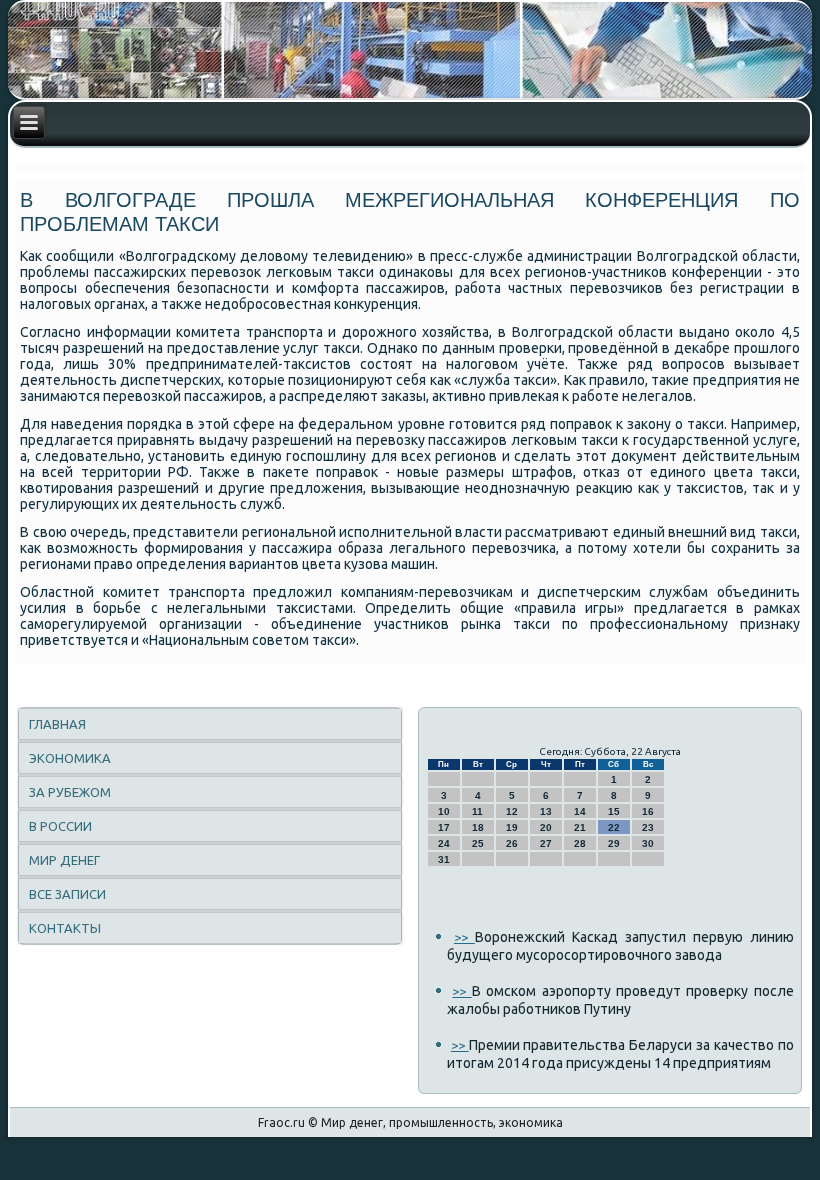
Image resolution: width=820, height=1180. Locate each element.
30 (648, 843)
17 (444, 827)
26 (512, 843)
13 (546, 811)
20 (546, 827)
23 (648, 827)
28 (580, 843)
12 (512, 811)
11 (477, 811)
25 (478, 843)
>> (464, 937)
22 (614, 827)
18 (478, 827)
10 (444, 811)
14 (580, 811)
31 (444, 859)
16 (648, 811)
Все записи (67, 894)
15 (614, 811)
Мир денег (64, 860)
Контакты (65, 928)
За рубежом (70, 792)
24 (444, 843)
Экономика (70, 758)
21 (580, 827)
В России (60, 826)
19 (512, 827)
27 (546, 843)
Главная (57, 724)
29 (614, 843)
